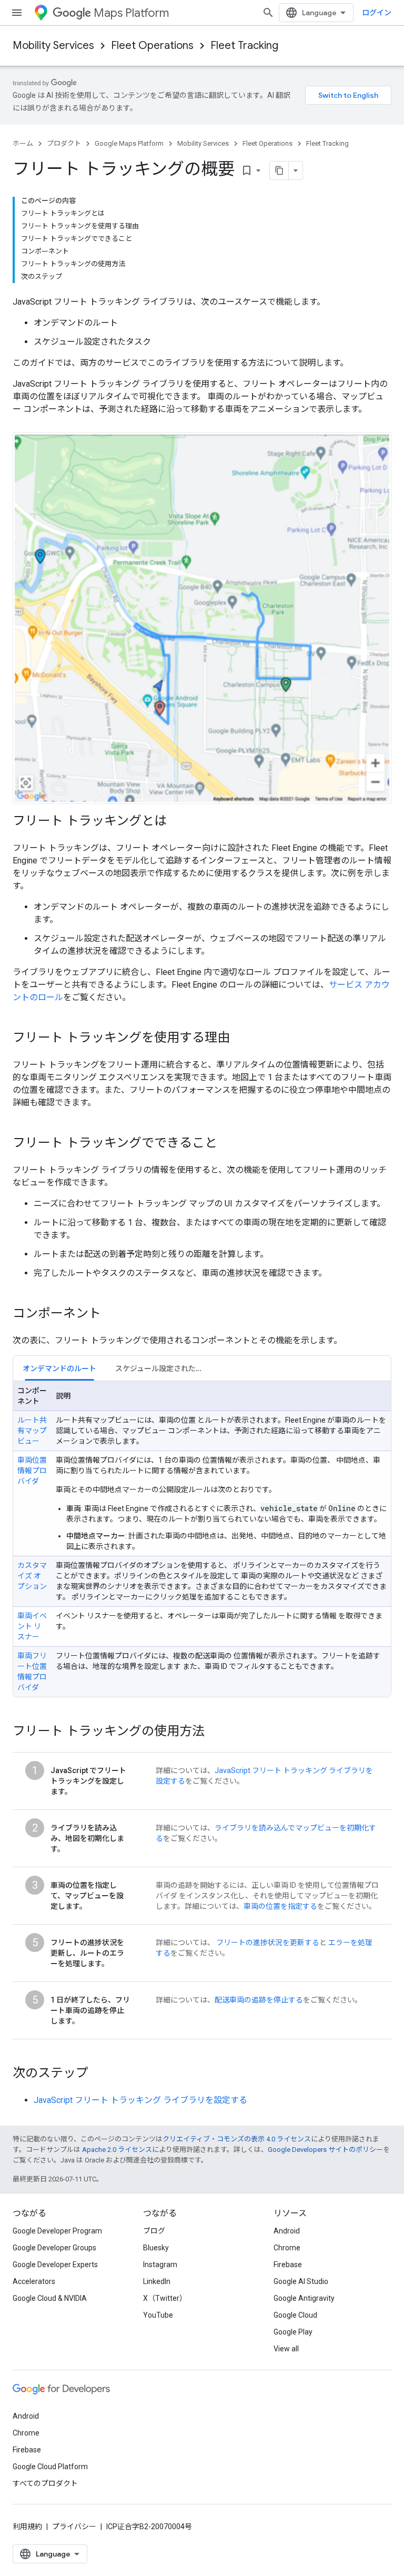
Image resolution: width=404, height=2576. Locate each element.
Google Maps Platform (129, 143)
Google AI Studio (301, 2281)
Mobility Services (53, 46)
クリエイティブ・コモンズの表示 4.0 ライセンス (237, 2139)
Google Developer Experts (55, 2265)
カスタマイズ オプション (32, 1576)
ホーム (23, 143)
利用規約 (27, 2527)
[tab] (59, 1368)
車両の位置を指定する (280, 1906)
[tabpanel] (202, 1539)
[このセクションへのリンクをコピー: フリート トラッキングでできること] (228, 1143)
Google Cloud (295, 2315)
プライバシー (74, 2527)
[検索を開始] (268, 13)
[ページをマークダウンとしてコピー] (279, 170)
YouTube (158, 2315)
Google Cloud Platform (50, 2467)
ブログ (154, 2231)
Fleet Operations (152, 46)
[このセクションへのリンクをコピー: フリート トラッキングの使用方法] (215, 1732)
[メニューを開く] (17, 13)
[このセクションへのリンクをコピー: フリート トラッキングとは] (177, 821)
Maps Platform (131, 13)
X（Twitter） (165, 2298)
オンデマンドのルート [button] (59, 1368)
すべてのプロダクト (45, 2483)
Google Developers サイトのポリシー (325, 2150)
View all (286, 2349)
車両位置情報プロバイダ (32, 1471)
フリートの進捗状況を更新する (268, 1943)
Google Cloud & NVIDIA (50, 2298)
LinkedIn (157, 2281)
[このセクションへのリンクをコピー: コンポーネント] (112, 1314)
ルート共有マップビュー (32, 1431)
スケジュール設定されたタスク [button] (163, 1368)
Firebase (288, 2265)
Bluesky (156, 2248)
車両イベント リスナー (32, 1626)
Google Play (293, 2332)
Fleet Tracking (244, 46)
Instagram (160, 2265)
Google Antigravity (304, 2298)
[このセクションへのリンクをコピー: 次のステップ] (99, 2074)
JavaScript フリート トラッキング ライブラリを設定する (140, 2100)
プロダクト (64, 143)
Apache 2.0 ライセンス (117, 2150)
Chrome (287, 2248)
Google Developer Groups (54, 2248)
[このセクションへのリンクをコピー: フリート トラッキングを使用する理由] (240, 1038)
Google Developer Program (57, 2231)
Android (287, 2231)
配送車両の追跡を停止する (259, 2000)
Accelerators (34, 2281)
